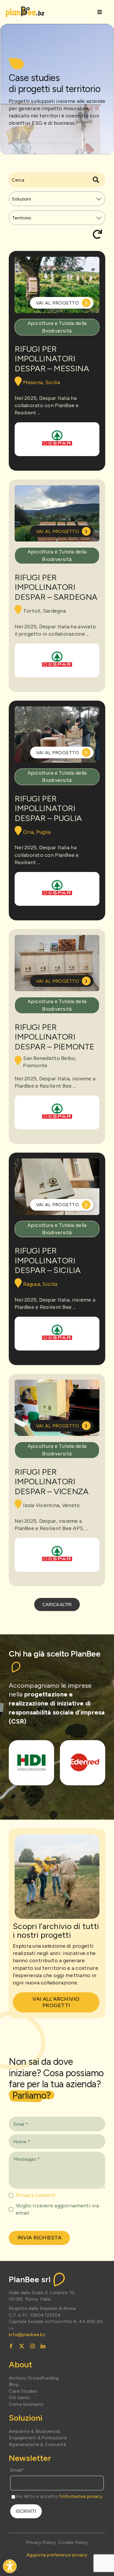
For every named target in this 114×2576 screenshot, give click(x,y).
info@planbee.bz (27, 2335)
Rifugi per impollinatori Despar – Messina (52, 359)
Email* (17, 2470)
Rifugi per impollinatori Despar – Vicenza (51, 1482)
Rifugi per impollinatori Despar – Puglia (48, 808)
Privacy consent (36, 2195)
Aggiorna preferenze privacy (57, 2555)
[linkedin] (43, 2346)
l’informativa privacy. (81, 2496)
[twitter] (22, 2346)
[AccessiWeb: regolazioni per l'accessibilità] (10, 2566)
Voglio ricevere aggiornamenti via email (57, 2209)
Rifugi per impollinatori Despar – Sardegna (56, 587)
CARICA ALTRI (57, 1604)
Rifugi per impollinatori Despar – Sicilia (47, 1260)
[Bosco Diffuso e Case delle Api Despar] (57, 439)
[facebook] (11, 2346)
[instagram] (32, 2346)
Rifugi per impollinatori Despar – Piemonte (55, 1037)
